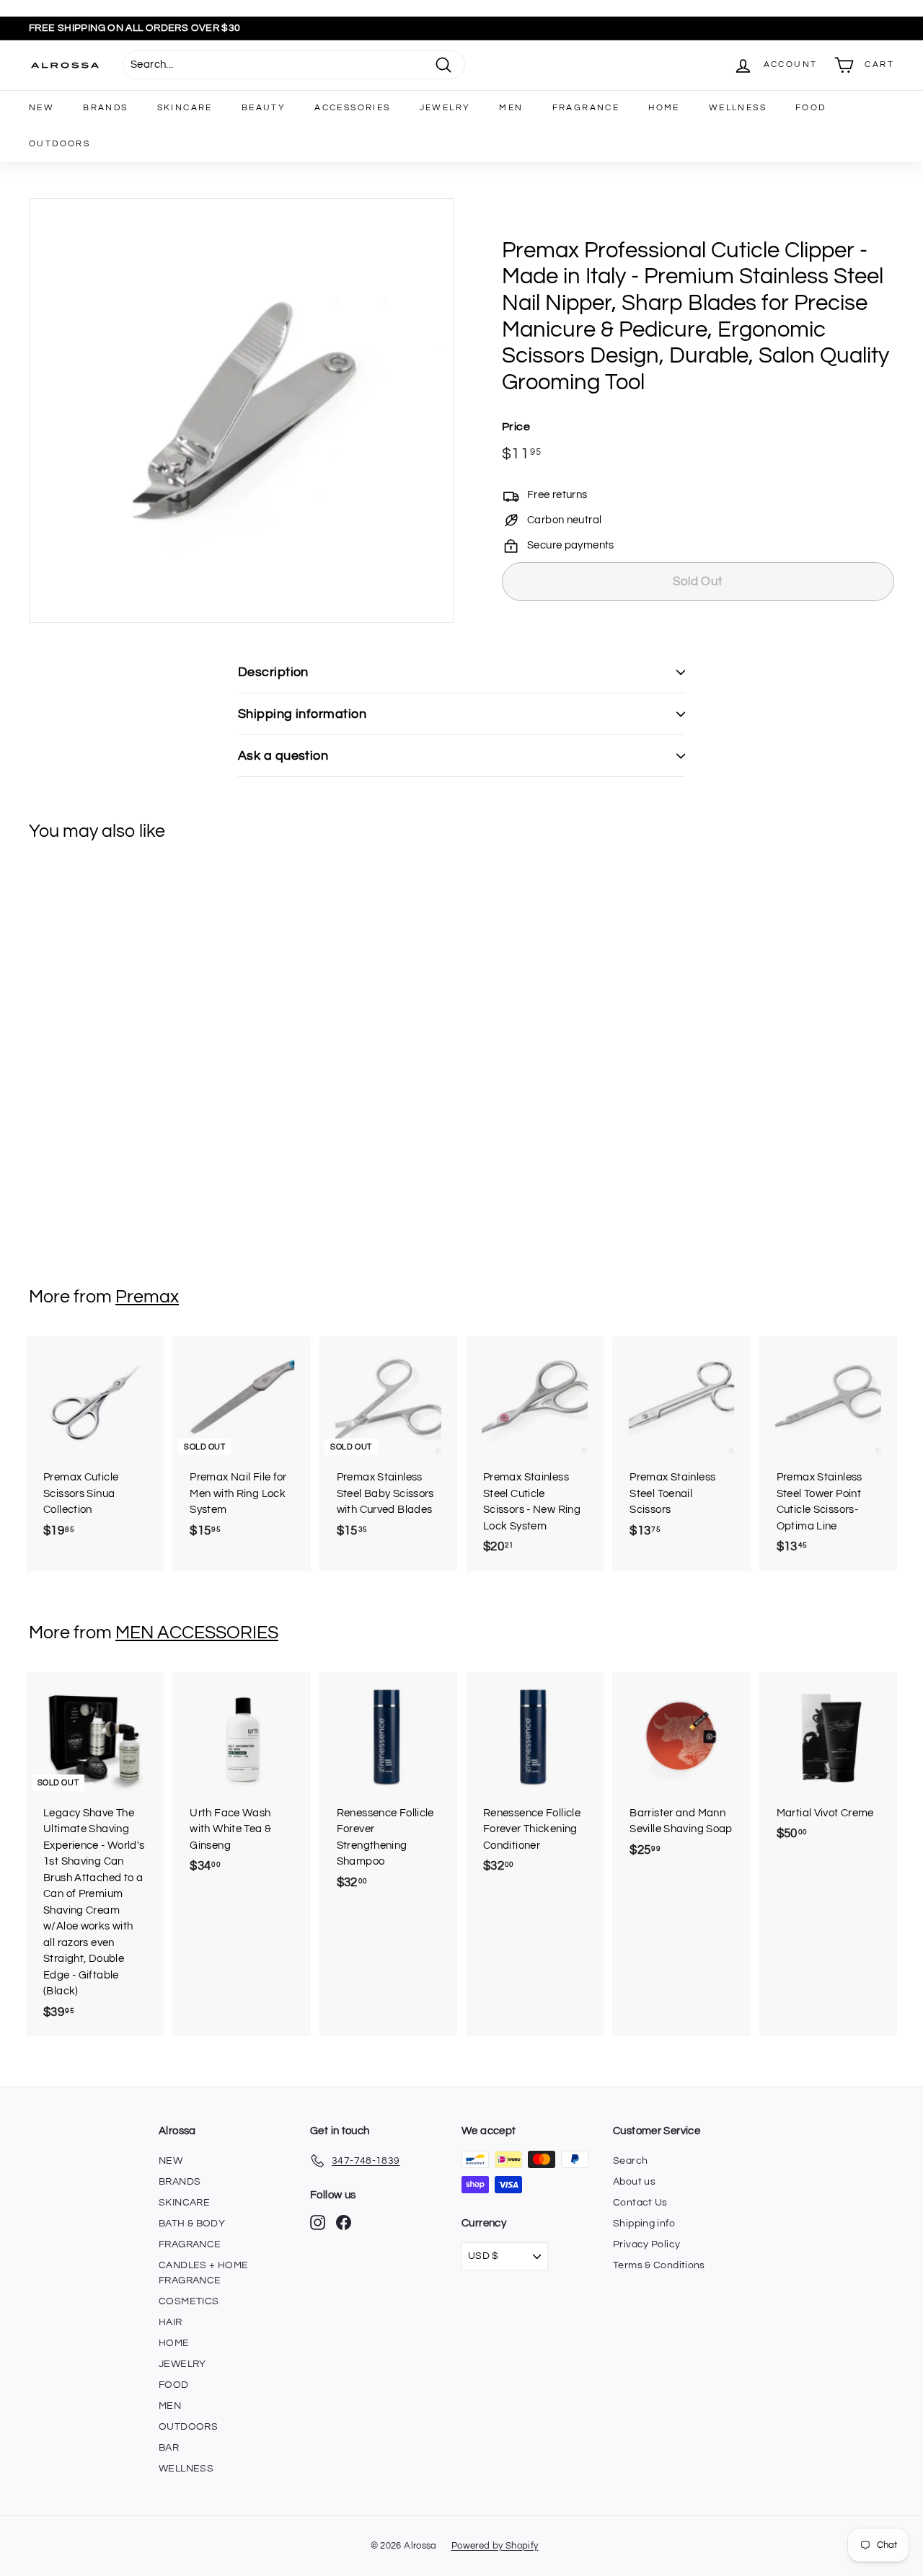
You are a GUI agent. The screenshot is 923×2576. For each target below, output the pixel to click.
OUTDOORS (59, 144)
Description (273, 672)
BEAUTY (264, 108)
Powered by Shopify (495, 2546)
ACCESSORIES (352, 108)
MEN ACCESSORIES (197, 1633)
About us (634, 2182)
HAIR (171, 2322)
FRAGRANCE (586, 108)
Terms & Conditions (659, 2265)
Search (630, 2161)
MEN (511, 108)
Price (516, 427)
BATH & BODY (192, 2224)
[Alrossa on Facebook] (344, 2222)
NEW (41, 108)
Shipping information (302, 714)
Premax (147, 1297)
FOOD (811, 108)
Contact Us (640, 2203)
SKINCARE (185, 108)
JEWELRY (445, 108)
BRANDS (105, 108)
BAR (169, 2448)
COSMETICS (189, 2301)
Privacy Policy (646, 2244)
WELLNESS (738, 108)
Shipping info (644, 2224)
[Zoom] (241, 410)
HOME (664, 108)
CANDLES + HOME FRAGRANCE (203, 2273)
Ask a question (283, 756)
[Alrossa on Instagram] (318, 2222)
